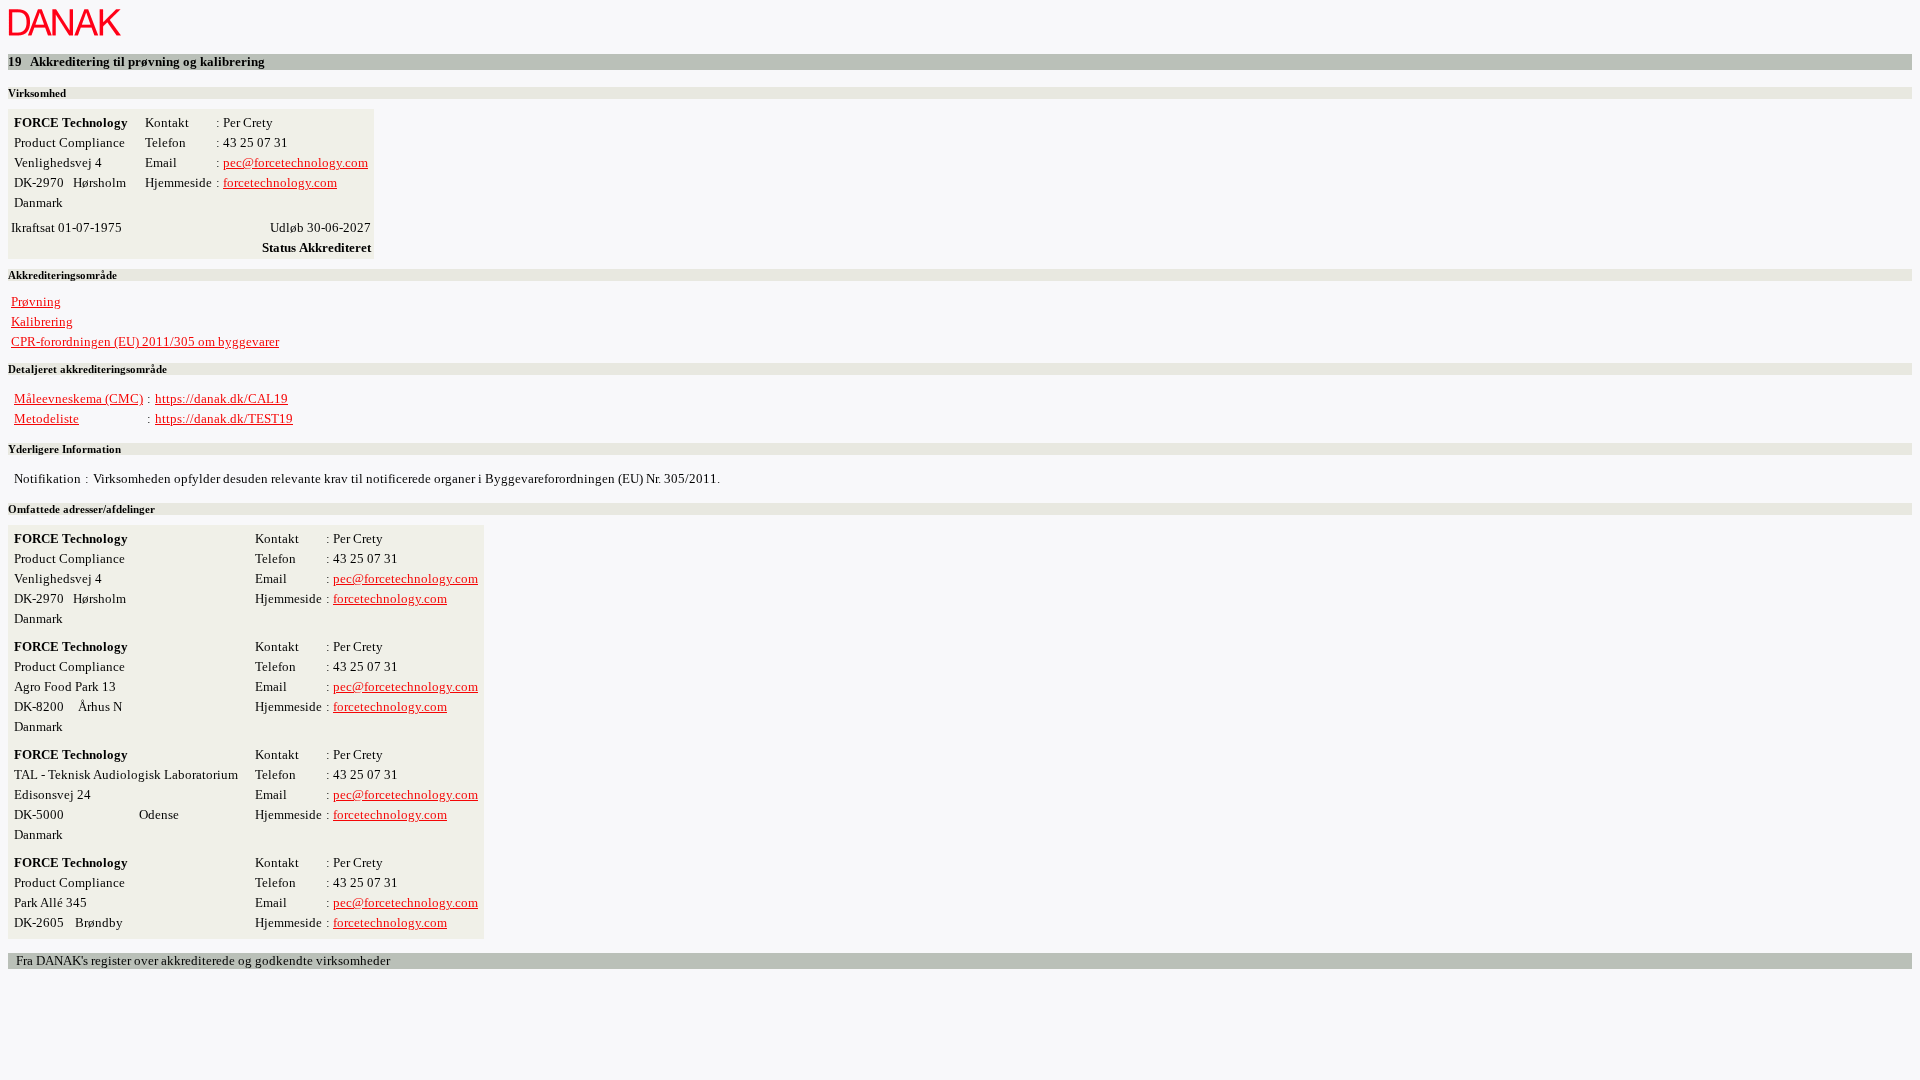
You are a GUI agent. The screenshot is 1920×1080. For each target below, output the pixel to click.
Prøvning (36, 301)
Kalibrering (42, 321)
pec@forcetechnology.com (295, 162)
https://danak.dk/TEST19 (224, 418)
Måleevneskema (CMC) (78, 398)
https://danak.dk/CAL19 (221, 398)
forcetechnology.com (280, 182)
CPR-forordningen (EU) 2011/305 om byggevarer (145, 341)
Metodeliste (46, 418)
